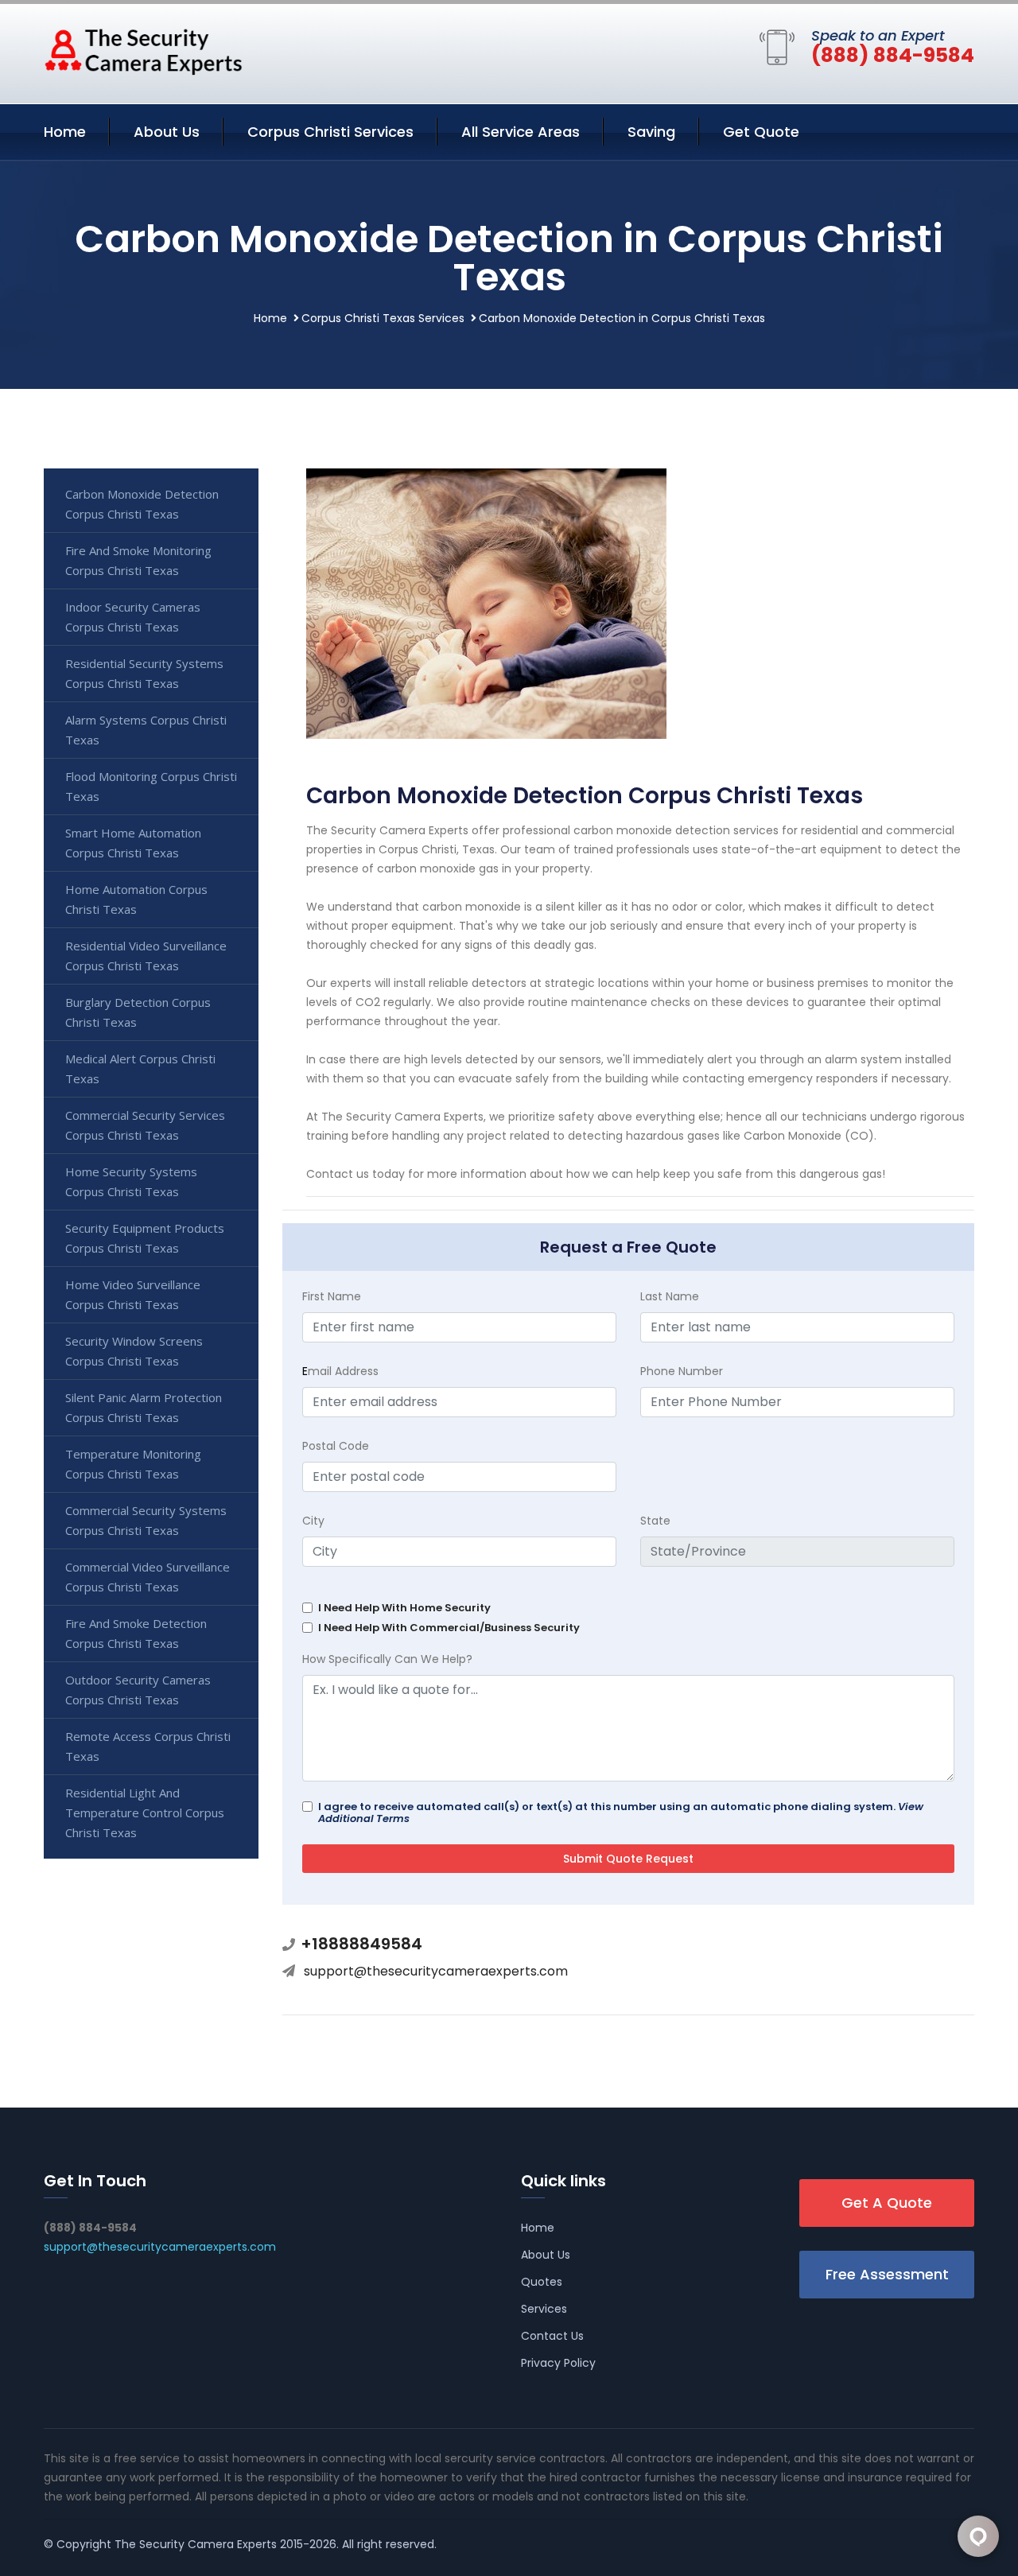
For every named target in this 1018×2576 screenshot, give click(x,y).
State (655, 1521)
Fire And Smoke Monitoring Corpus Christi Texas (138, 560)
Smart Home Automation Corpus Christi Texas (133, 843)
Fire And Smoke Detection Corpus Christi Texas (136, 1633)
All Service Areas (521, 132)
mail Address (340, 1371)
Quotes (542, 2282)
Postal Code (336, 1446)
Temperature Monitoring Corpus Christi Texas (133, 1464)
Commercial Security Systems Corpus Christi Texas (146, 1520)
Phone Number (682, 1371)
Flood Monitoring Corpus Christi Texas (151, 786)
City (313, 1521)
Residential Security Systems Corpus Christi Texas (144, 673)
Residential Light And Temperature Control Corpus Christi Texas (145, 1813)
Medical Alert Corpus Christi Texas (140, 1068)
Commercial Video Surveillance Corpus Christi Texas (148, 1577)
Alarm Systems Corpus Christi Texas (146, 730)
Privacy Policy (558, 2363)
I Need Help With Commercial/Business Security (449, 1628)
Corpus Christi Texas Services (383, 318)
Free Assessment (887, 2274)
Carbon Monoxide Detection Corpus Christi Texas (142, 504)
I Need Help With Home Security (404, 1608)
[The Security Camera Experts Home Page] (143, 51)
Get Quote (761, 132)
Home (65, 132)
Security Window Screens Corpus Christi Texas (134, 1351)
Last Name (670, 1296)
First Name (332, 1296)
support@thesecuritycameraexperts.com (436, 1971)
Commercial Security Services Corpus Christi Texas (145, 1125)
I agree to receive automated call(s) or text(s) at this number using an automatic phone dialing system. (621, 1813)
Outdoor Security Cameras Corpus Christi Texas (138, 1690)
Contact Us (552, 2336)
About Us (167, 132)
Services (544, 2309)
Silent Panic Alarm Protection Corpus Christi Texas (144, 1407)
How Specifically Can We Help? (387, 1659)
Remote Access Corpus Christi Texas (148, 1746)
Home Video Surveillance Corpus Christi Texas (133, 1294)
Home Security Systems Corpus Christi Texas (131, 1181)
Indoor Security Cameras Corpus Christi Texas (133, 617)
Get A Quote (887, 2203)
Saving (651, 132)
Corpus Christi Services (330, 132)
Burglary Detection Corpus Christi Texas (138, 1012)
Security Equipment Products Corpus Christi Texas (145, 1238)
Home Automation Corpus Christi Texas (136, 899)
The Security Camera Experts (196, 2544)
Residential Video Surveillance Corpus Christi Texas (146, 956)
